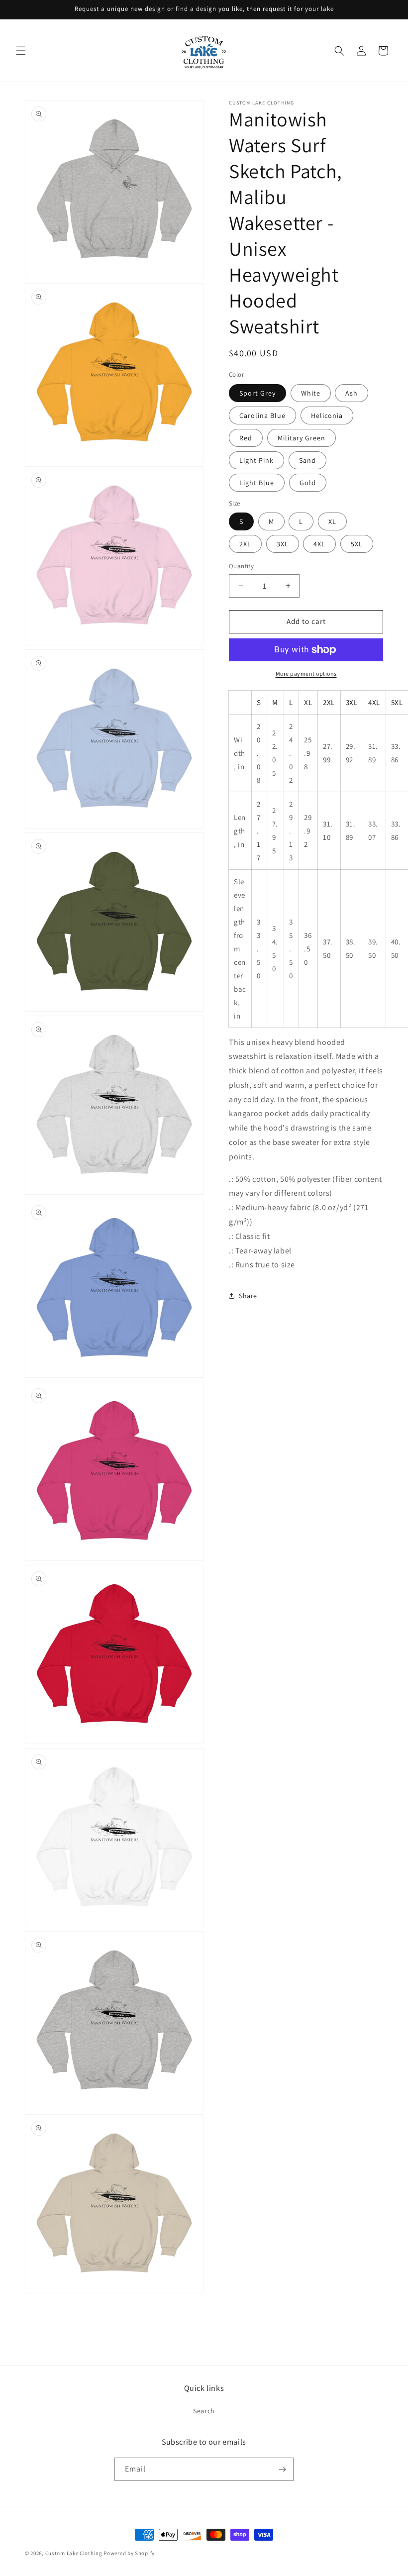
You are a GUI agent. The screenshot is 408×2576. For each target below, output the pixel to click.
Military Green (302, 438)
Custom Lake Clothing (74, 2553)
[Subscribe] (282, 2469)
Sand (307, 460)
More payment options (306, 673)
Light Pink (256, 460)
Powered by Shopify (129, 2553)
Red (246, 438)
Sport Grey (257, 393)
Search (204, 2411)
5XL (357, 544)
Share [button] (248, 1296)
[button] (21, 51)
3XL (283, 544)
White (311, 393)
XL (332, 521)
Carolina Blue (262, 415)
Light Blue (257, 483)
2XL (245, 544)
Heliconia (327, 415)
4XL (319, 544)
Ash (352, 393)
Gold (308, 483)
